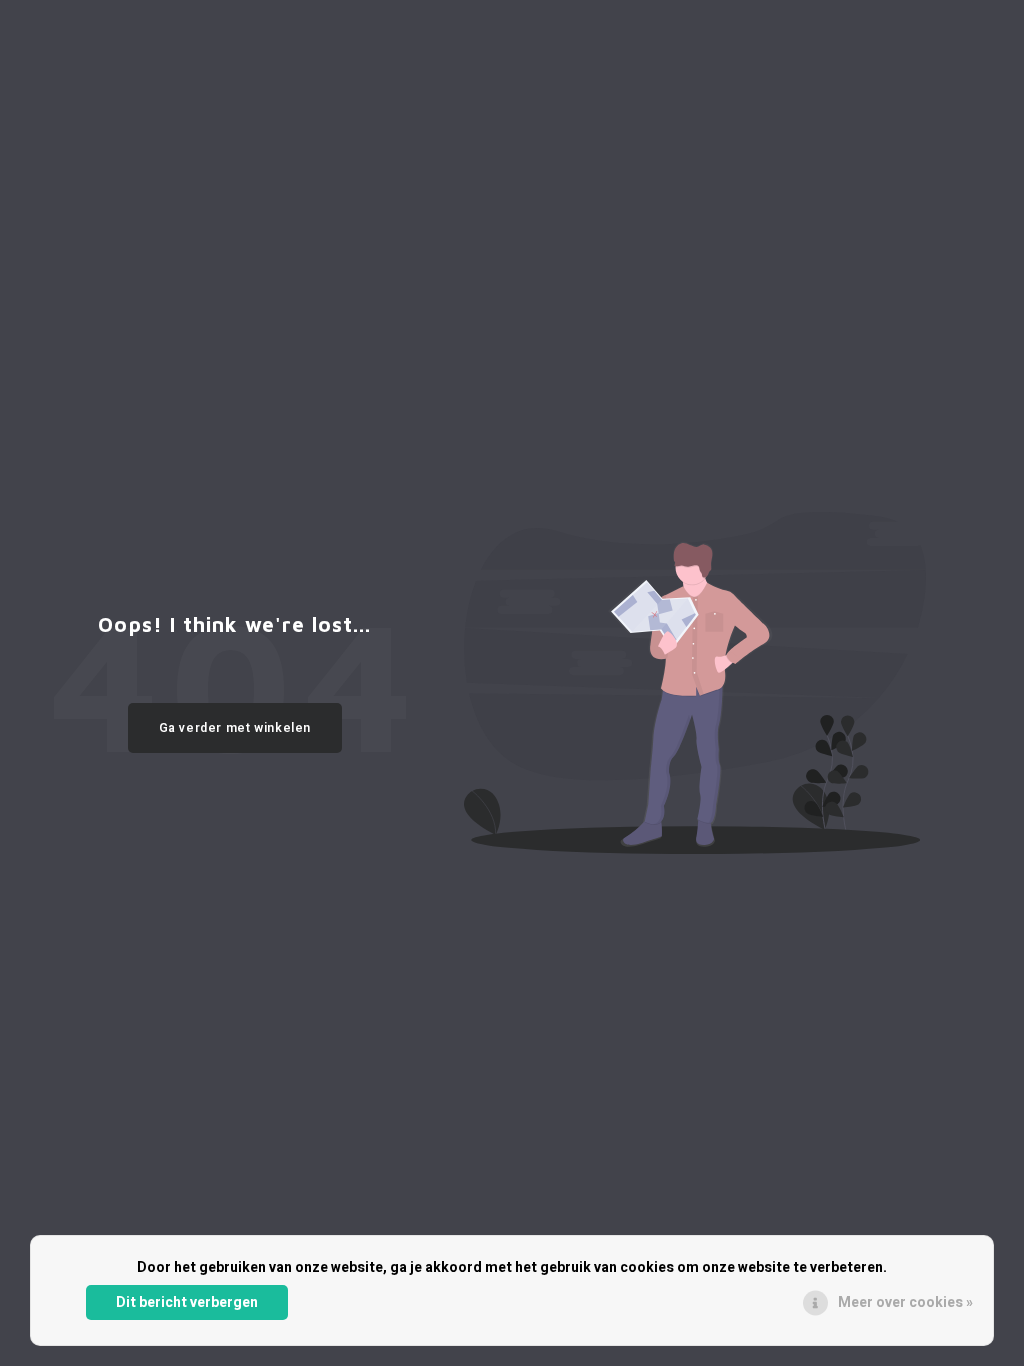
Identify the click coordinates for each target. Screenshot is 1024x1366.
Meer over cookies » (905, 1302)
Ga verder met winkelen (235, 728)
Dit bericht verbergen (187, 1302)
